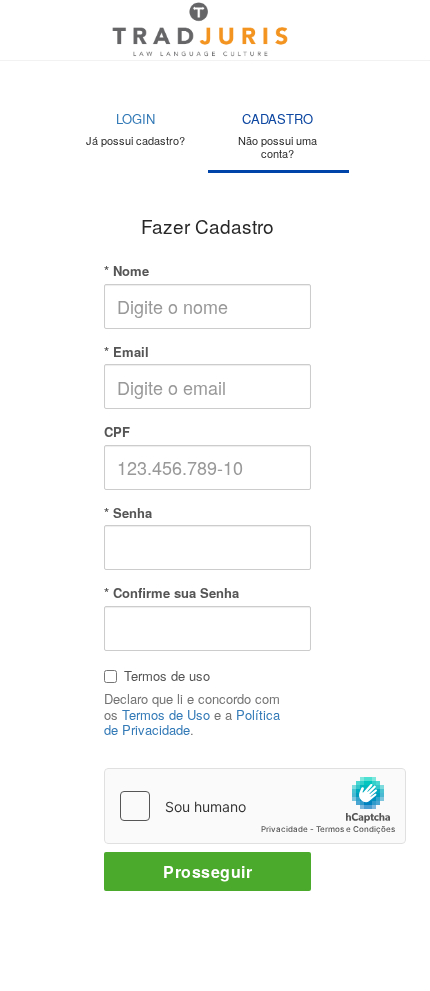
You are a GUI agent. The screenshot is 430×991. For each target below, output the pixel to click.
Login (135, 128)
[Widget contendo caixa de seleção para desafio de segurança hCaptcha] (255, 806)
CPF (117, 432)
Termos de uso (167, 675)
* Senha (128, 513)
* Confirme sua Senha (171, 593)
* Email (126, 352)
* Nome (126, 271)
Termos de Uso (166, 714)
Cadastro (277, 135)
